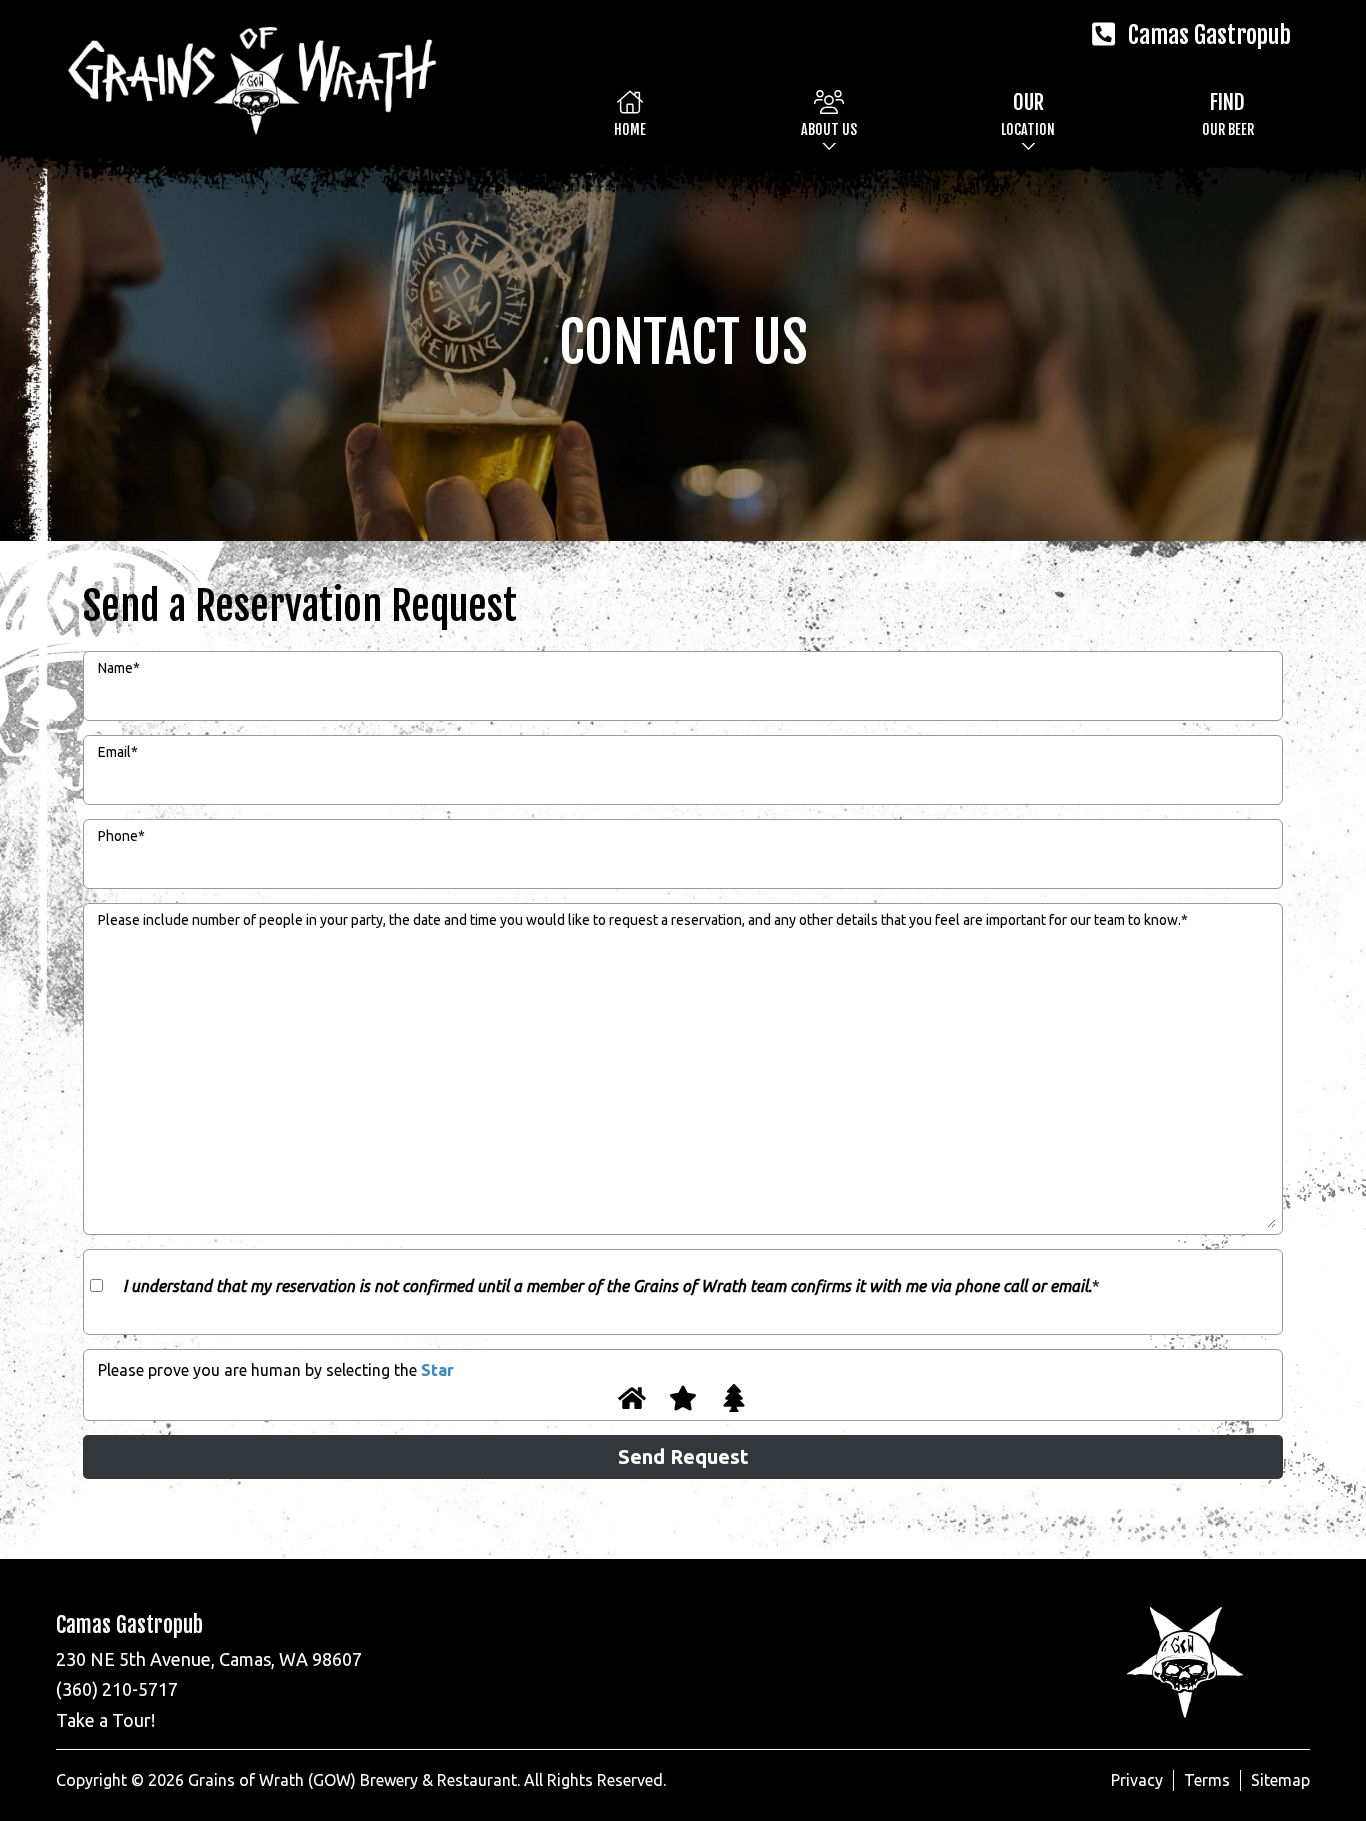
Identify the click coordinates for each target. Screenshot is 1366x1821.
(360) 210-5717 (117, 1689)
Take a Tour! (105, 1720)
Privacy (1137, 1780)
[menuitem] (630, 113)
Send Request (683, 1456)
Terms (1207, 1780)
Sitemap (1280, 1780)
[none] (829, 113)
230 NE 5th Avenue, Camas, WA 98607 (209, 1659)
